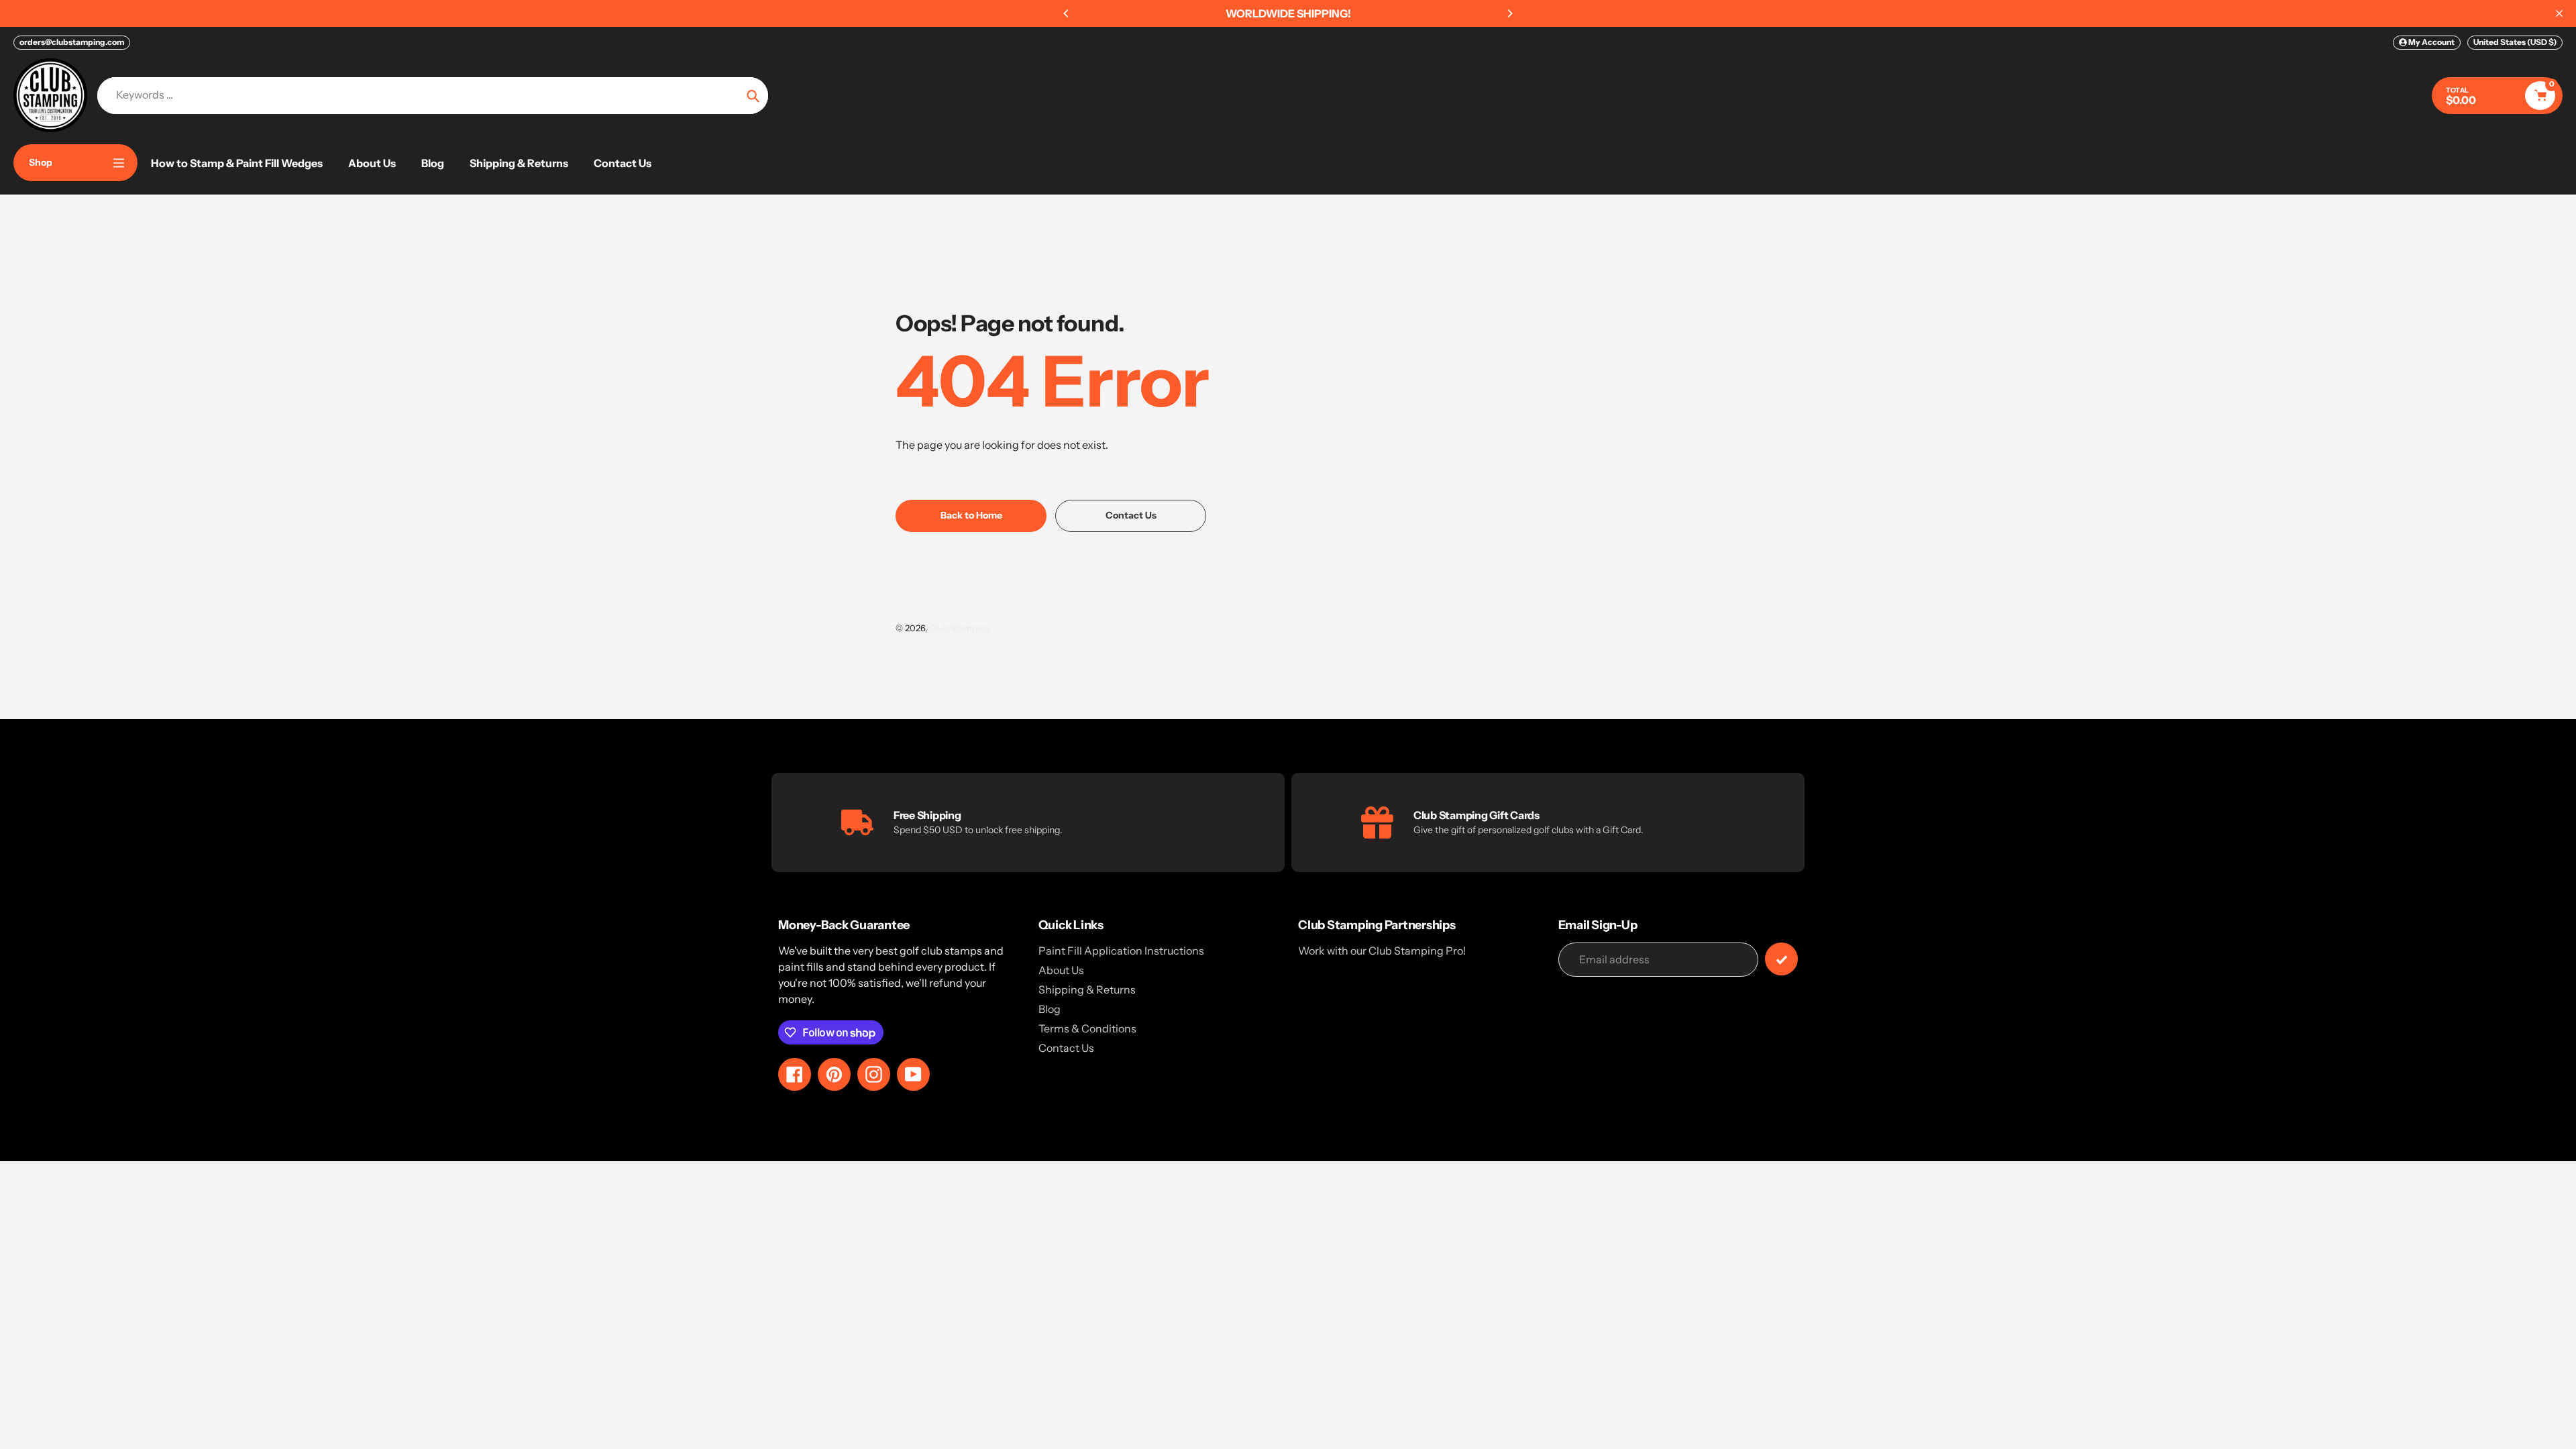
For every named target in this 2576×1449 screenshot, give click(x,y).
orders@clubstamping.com (72, 42)
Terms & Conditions (1087, 1028)
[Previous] (1067, 13)
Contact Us (1066, 1048)
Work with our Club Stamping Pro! (1382, 951)
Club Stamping (960, 628)
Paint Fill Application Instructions (1121, 951)
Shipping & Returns (1087, 989)
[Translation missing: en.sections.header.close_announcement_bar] (2559, 13)
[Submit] (1781, 959)
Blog (1050, 1009)
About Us (1061, 970)
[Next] (1509, 13)
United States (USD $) (2515, 42)
